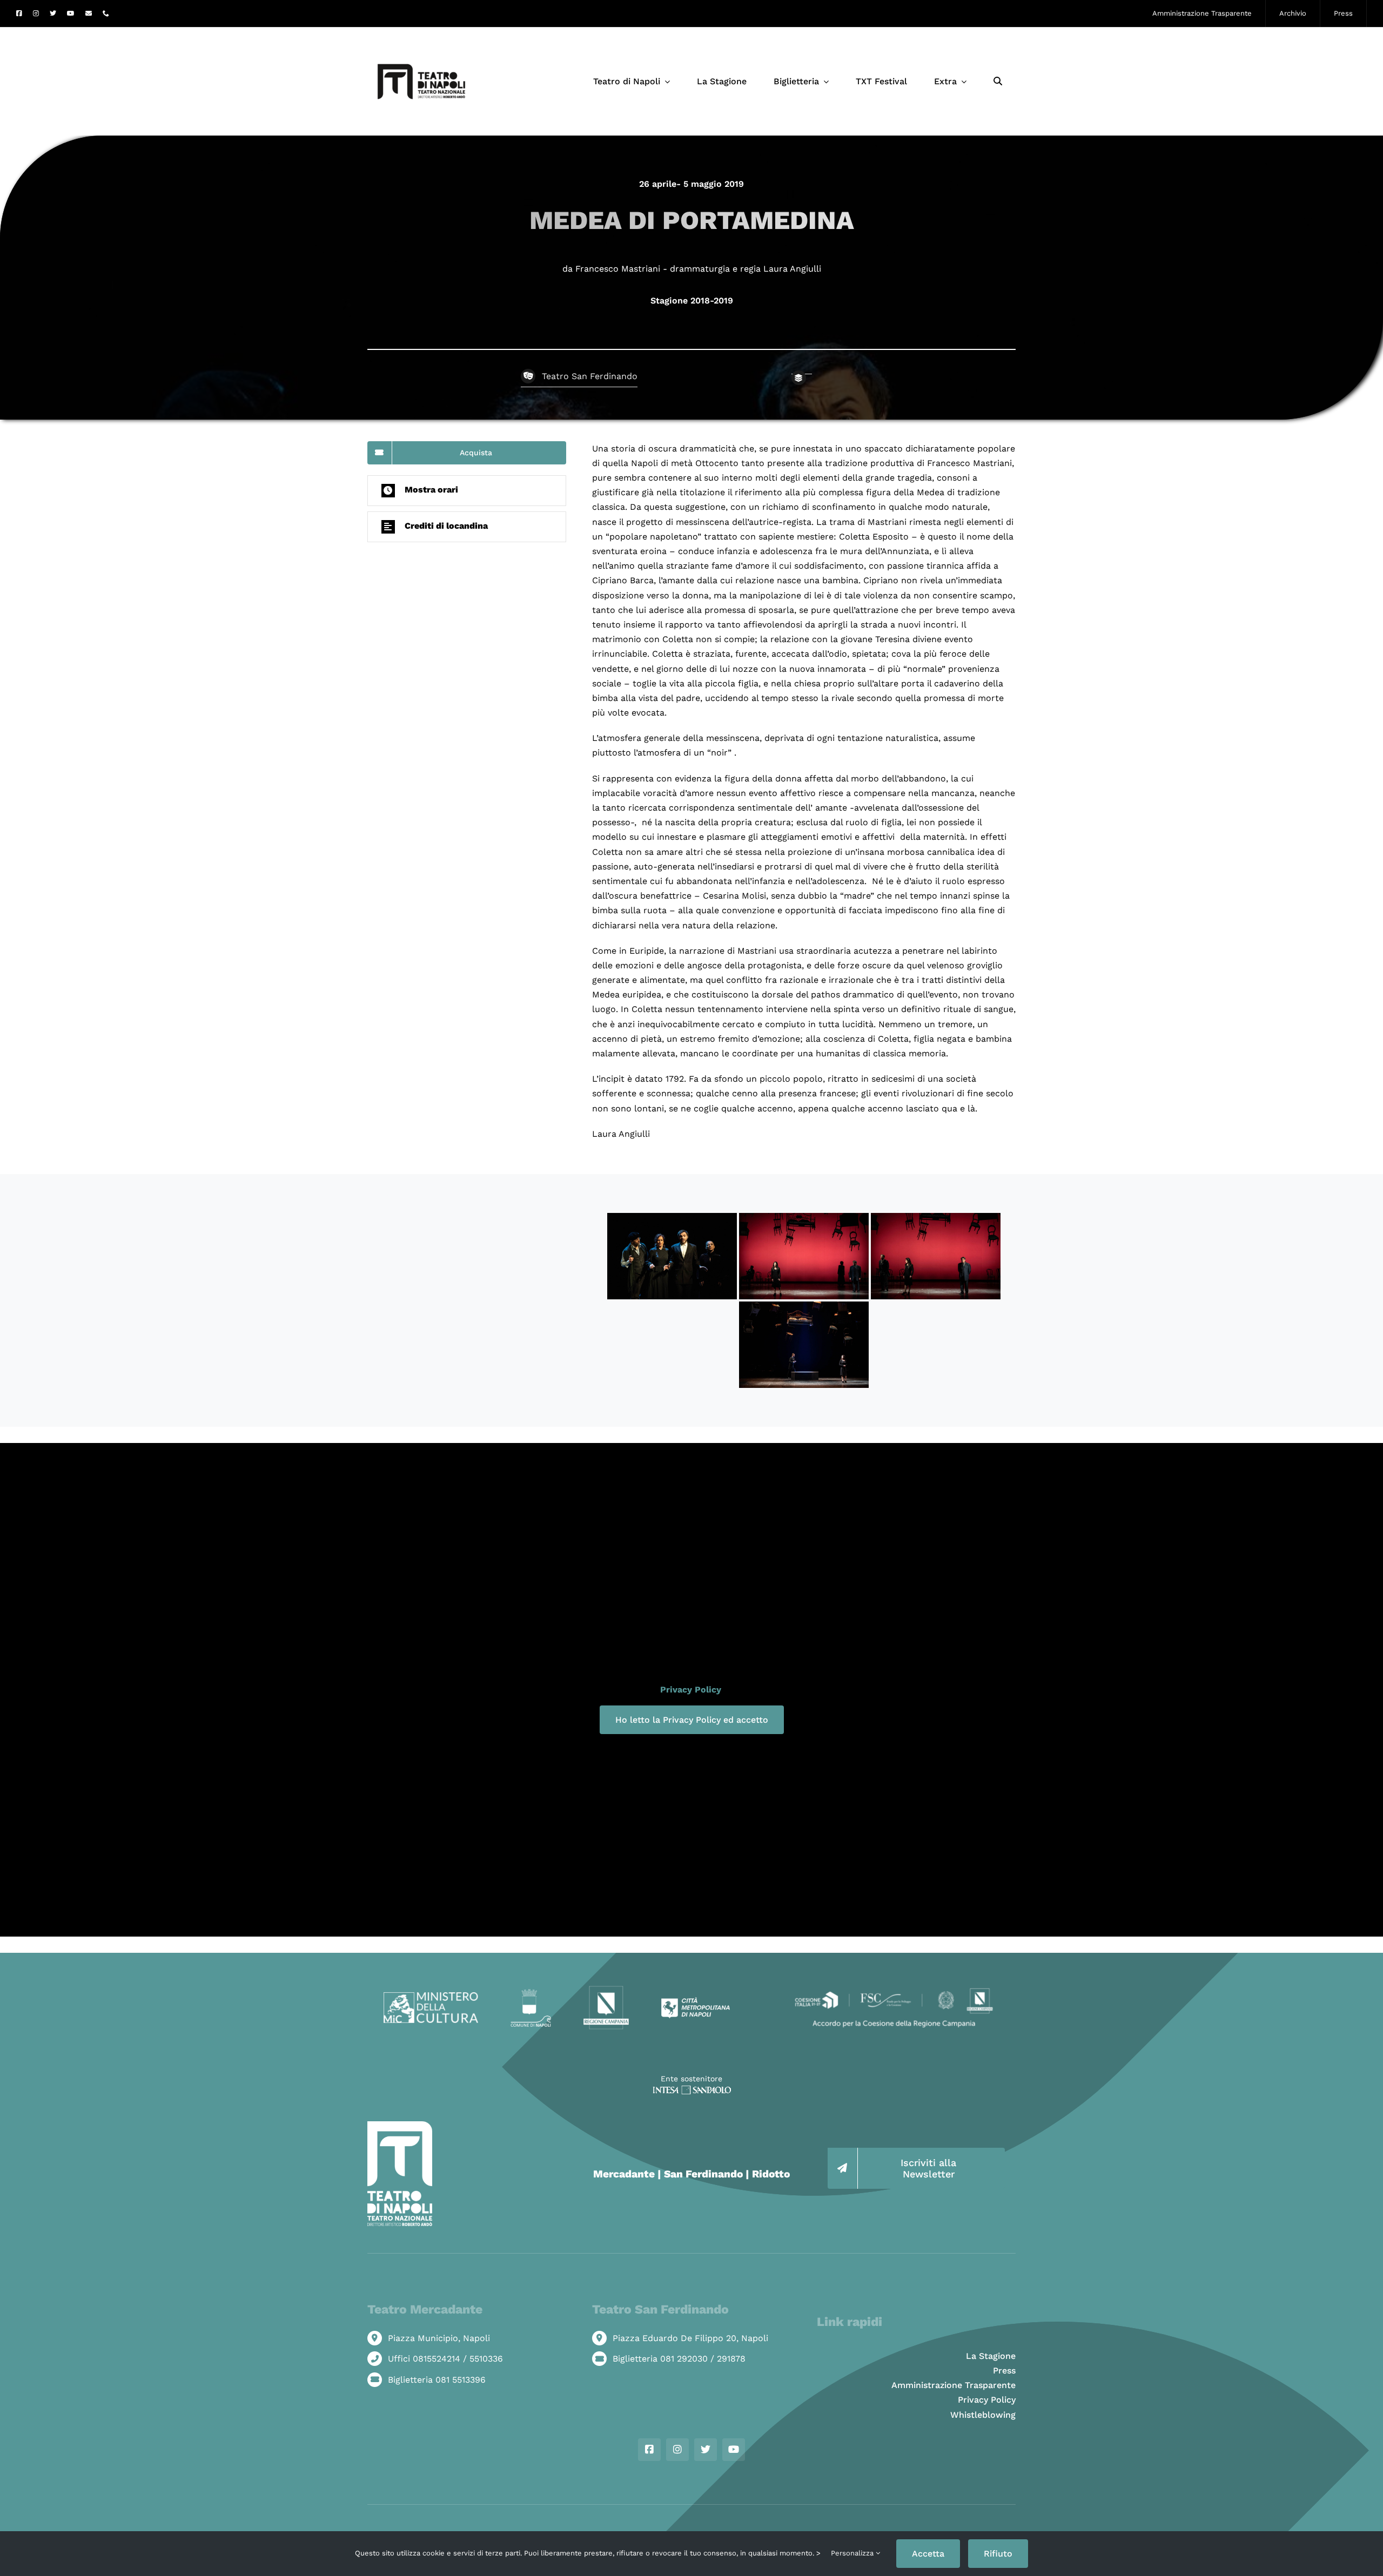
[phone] (106, 14)
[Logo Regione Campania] (606, 1989)
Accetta (928, 2554)
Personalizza (853, 2553)
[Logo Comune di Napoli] (531, 1993)
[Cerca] (998, 82)
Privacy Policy (690, 1690)
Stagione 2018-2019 (692, 301)
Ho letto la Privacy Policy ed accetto (692, 1720)
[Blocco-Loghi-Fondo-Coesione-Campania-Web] (894, 1989)
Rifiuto (998, 2554)
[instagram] (36, 14)
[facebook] (19, 14)
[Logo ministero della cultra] (431, 1996)
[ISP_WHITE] (692, 2090)
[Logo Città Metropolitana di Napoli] (696, 2001)
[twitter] (53, 14)
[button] (467, 491)
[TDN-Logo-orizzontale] (421, 32)
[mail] (89, 14)
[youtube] (71, 14)
